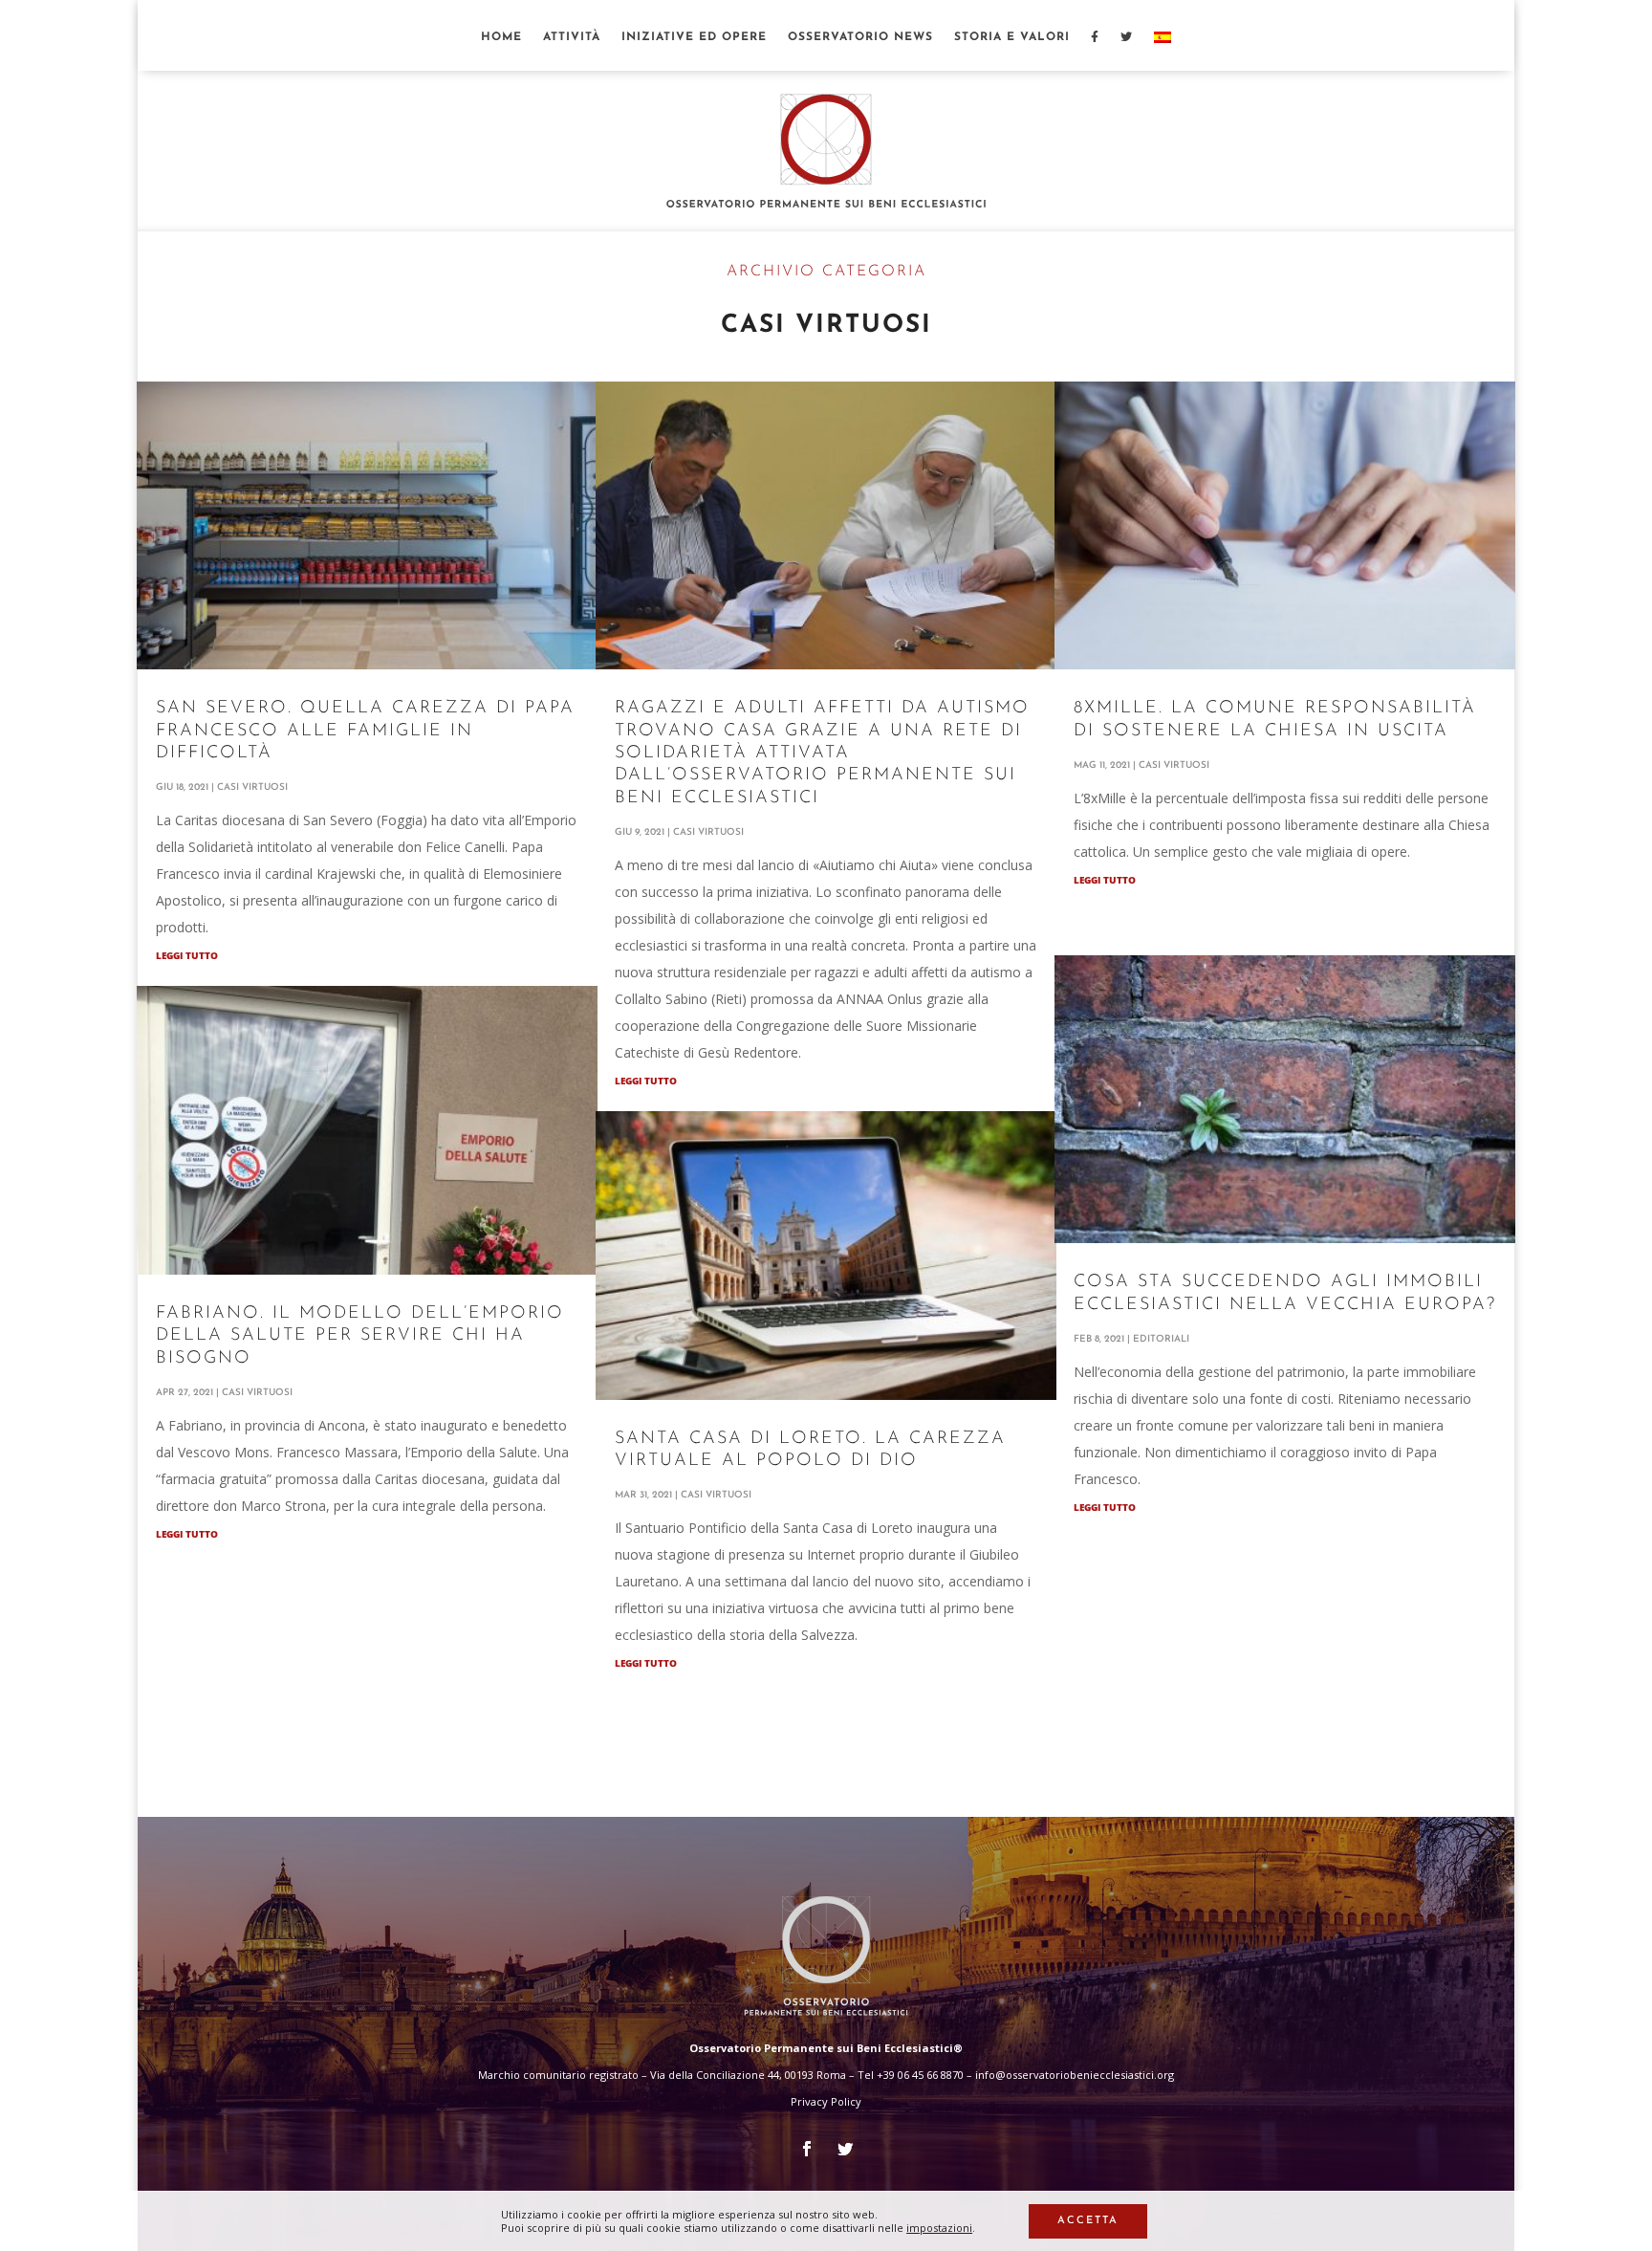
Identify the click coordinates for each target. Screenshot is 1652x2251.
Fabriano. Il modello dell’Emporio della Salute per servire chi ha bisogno (360, 1336)
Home (501, 37)
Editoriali (1161, 1339)
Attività (572, 37)
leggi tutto (187, 955)
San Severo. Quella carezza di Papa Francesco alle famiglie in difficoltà (365, 731)
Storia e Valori (1012, 37)
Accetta (1088, 2221)
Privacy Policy (826, 2101)
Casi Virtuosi (252, 787)
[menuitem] (1163, 51)
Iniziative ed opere (694, 37)
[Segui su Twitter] (845, 2149)
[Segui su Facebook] (807, 2149)
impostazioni (939, 2228)
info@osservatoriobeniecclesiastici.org (1075, 2075)
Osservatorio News (860, 37)
